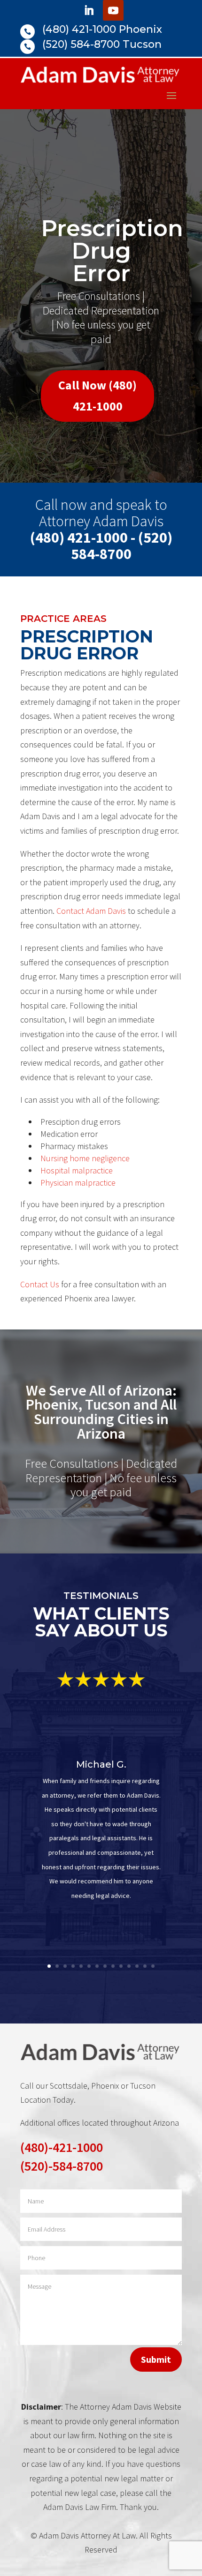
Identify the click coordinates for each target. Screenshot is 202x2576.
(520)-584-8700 (62, 2166)
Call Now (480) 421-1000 (97, 395)
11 (129, 1966)
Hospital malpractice (77, 1170)
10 (121, 1966)
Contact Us (40, 1284)
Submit (156, 2359)
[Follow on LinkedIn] (89, 10)
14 (153, 1966)
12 (137, 1966)
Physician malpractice (78, 1183)
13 (145, 1966)
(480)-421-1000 (62, 2147)
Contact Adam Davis (91, 911)
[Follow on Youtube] (113, 10)
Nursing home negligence (85, 1158)
